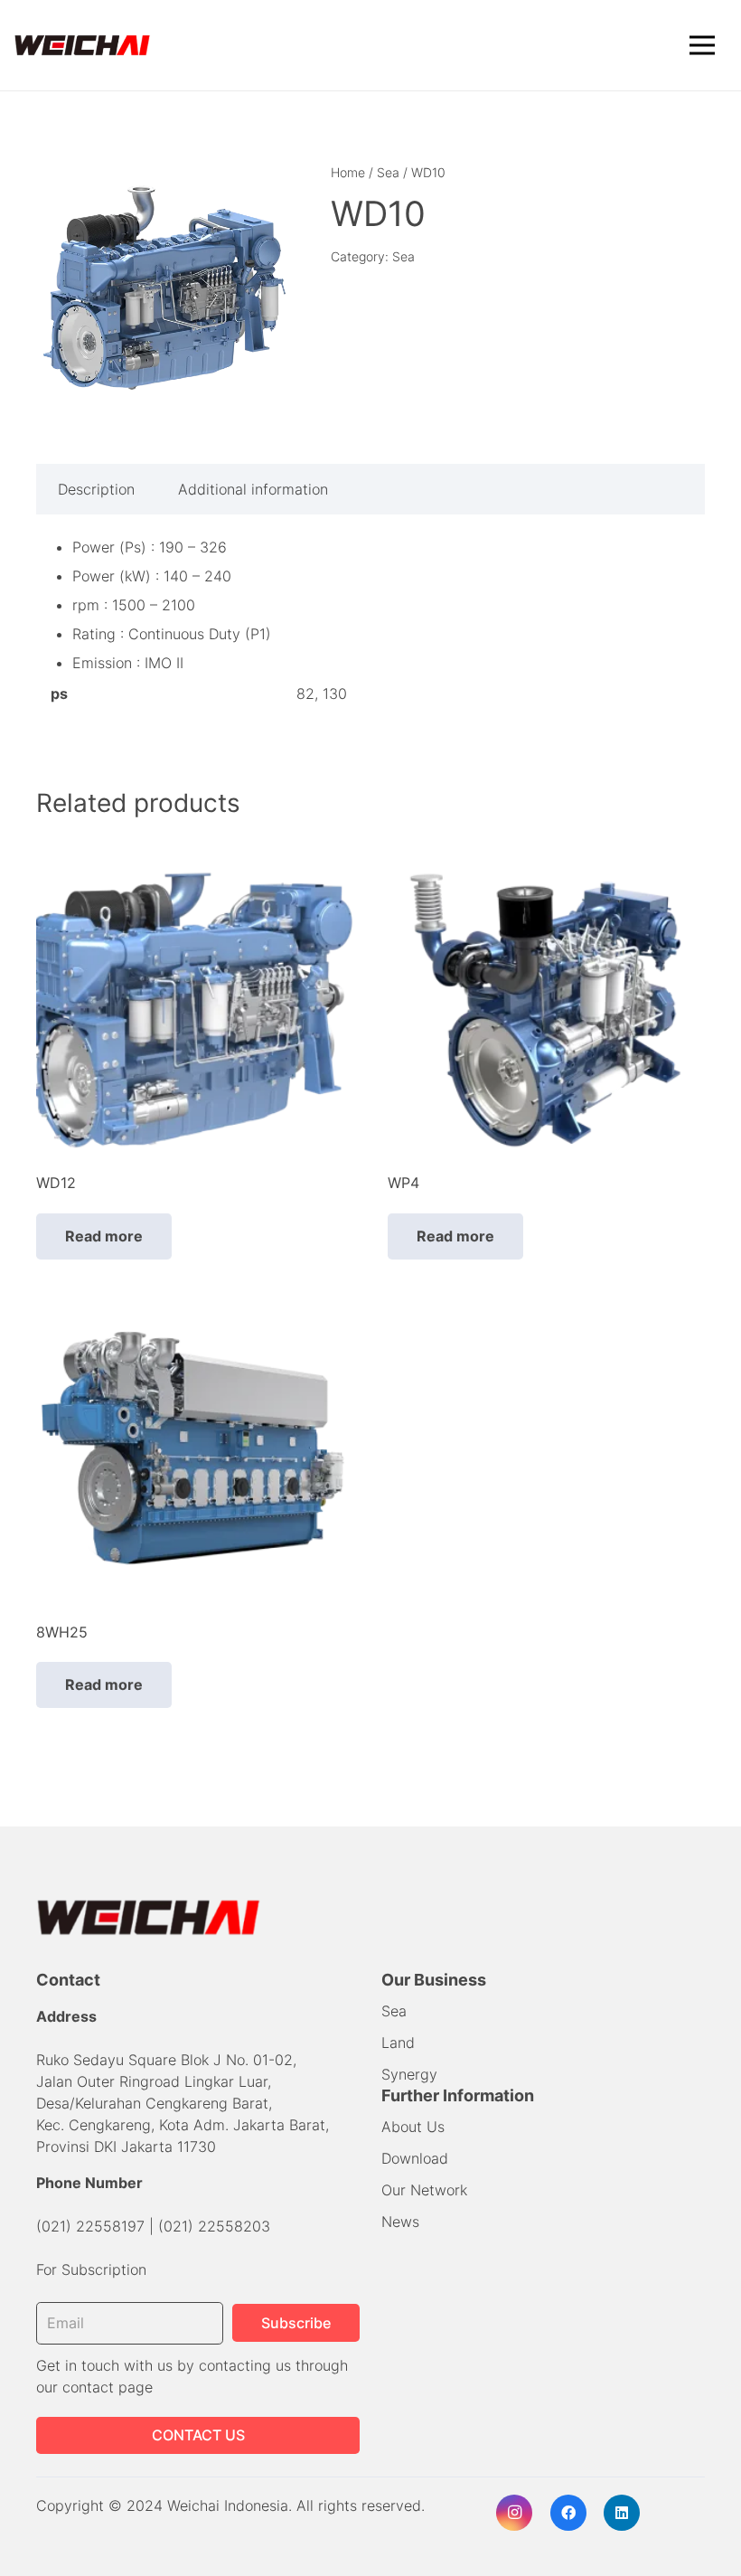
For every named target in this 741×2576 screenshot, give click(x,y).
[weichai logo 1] (83, 46)
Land (398, 2043)
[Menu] (702, 45)
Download (415, 2158)
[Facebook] (568, 2513)
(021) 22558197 (90, 2226)
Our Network (424, 2190)
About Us (413, 2127)
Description (96, 489)
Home (348, 172)
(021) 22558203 (214, 2226)
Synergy (409, 2074)
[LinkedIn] (622, 2513)
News (400, 2222)
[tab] (96, 489)
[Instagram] (514, 2513)
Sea (388, 172)
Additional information (253, 489)
